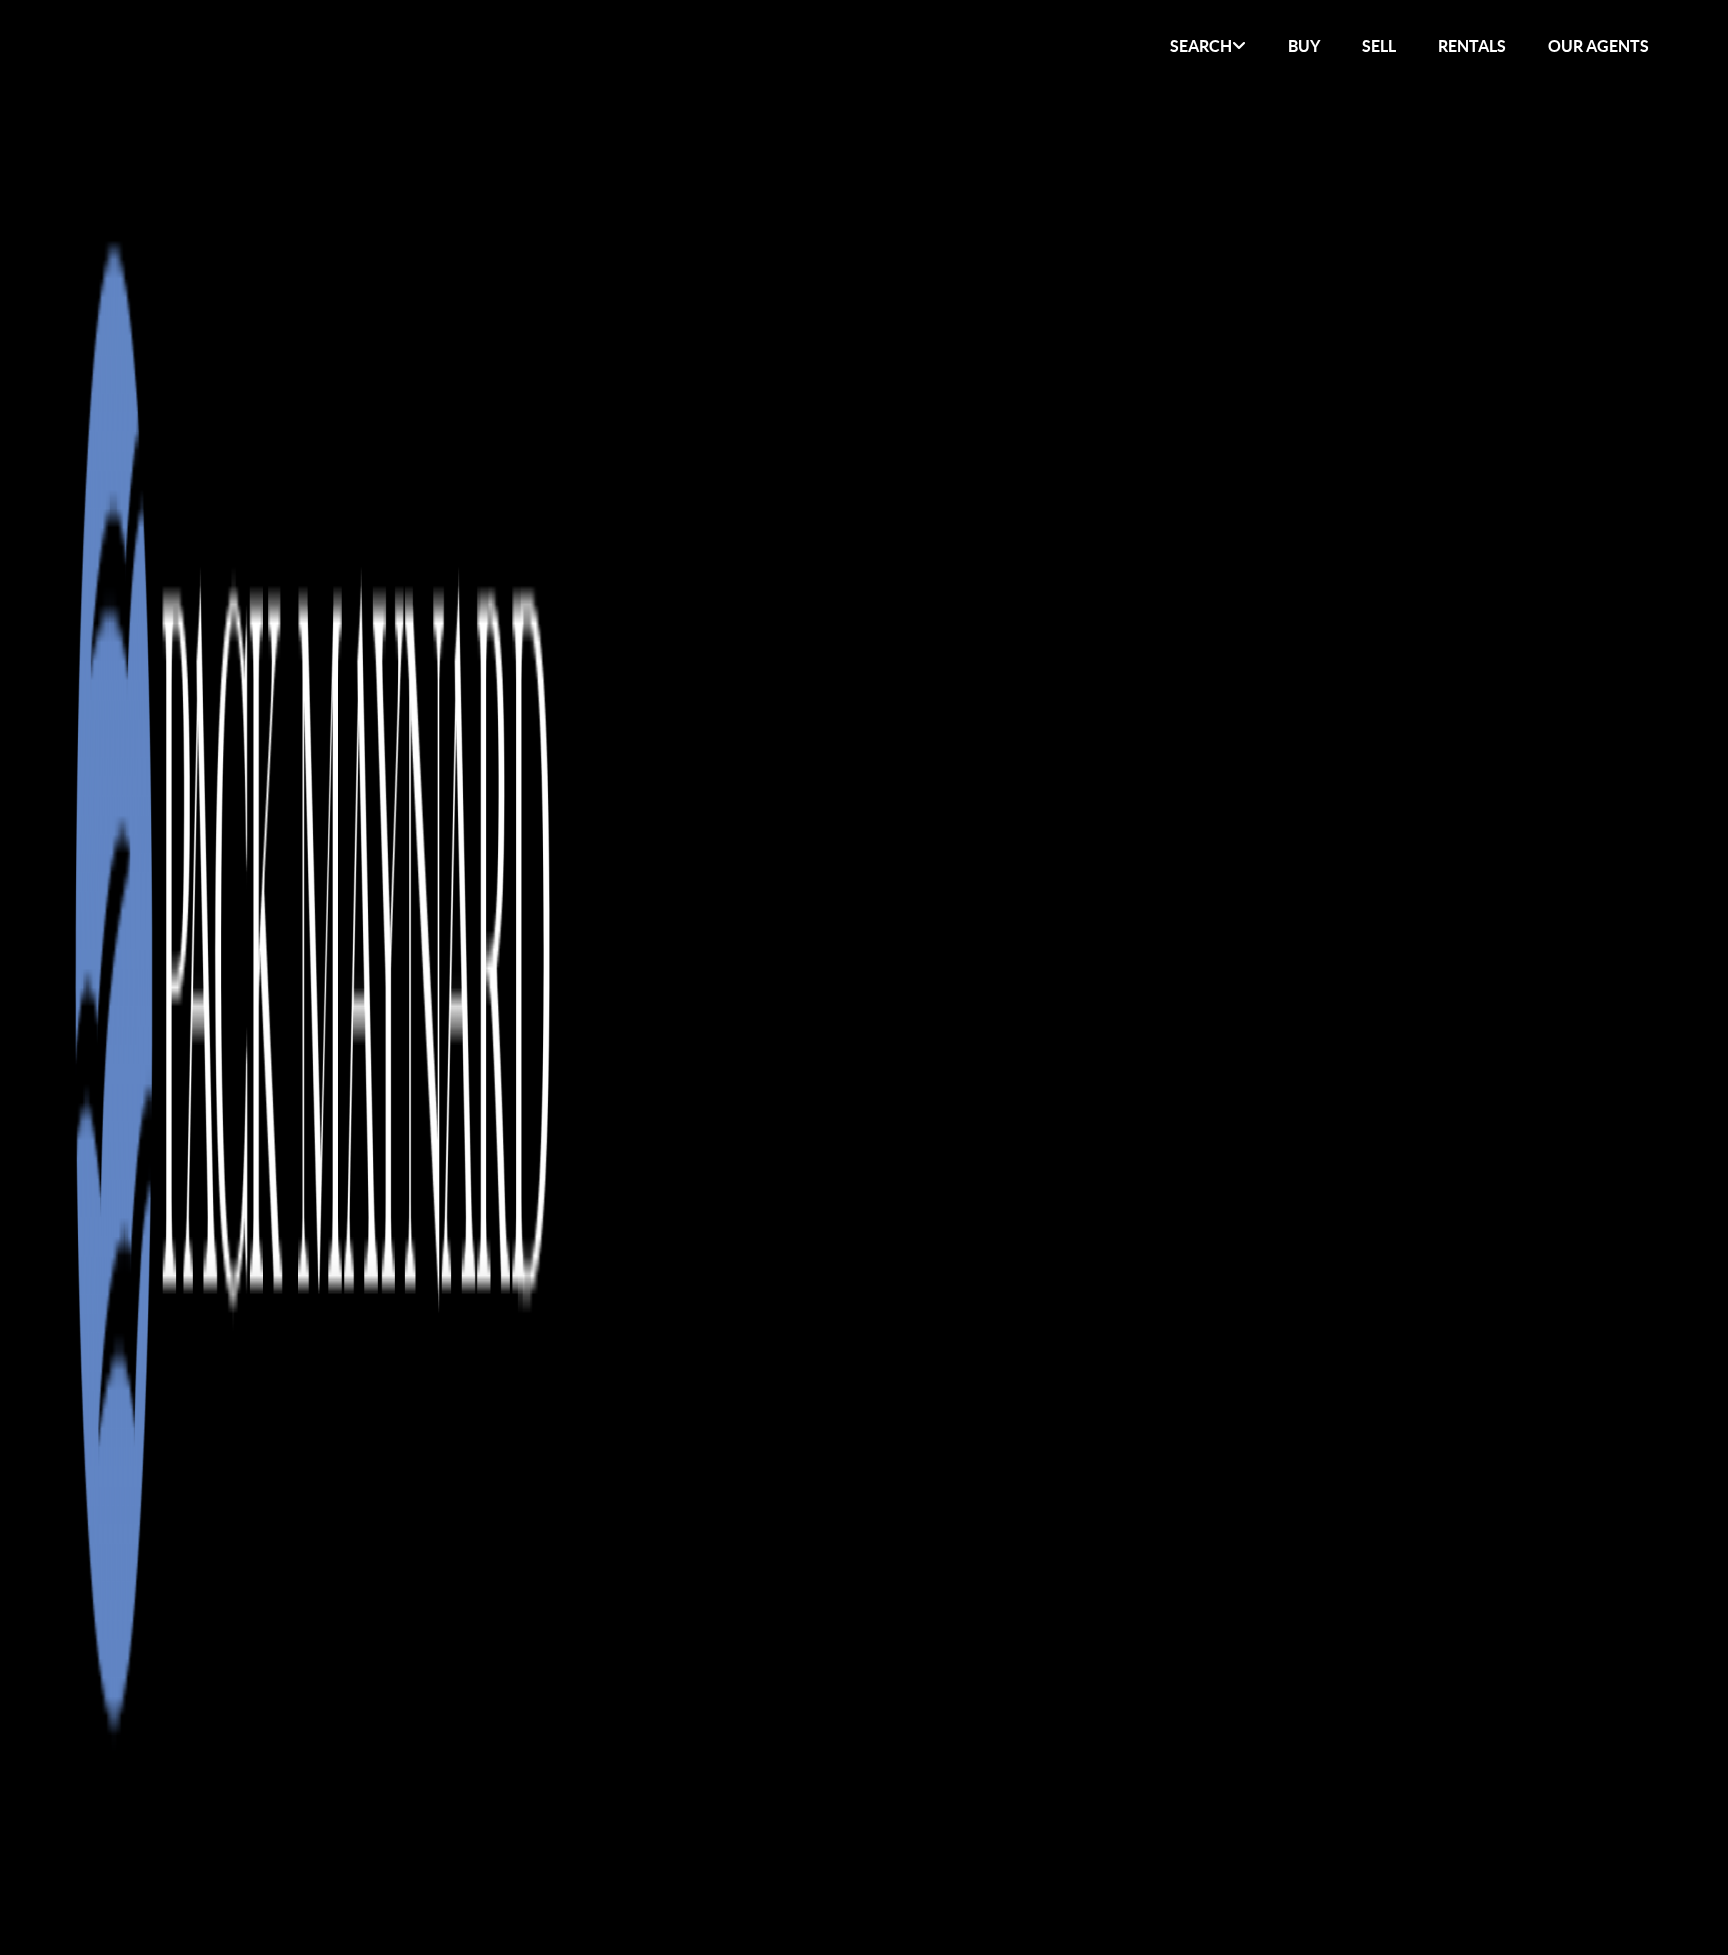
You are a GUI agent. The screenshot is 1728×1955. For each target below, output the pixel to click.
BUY (1304, 46)
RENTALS (1472, 46)
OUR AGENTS (1598, 46)
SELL (1379, 46)
